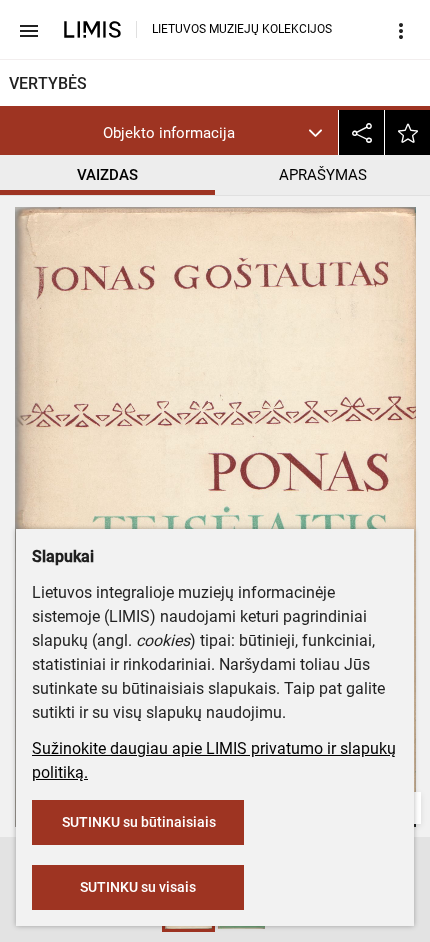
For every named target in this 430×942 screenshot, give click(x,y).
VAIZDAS (107, 175)
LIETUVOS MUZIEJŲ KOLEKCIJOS (242, 29)
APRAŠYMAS (323, 175)
